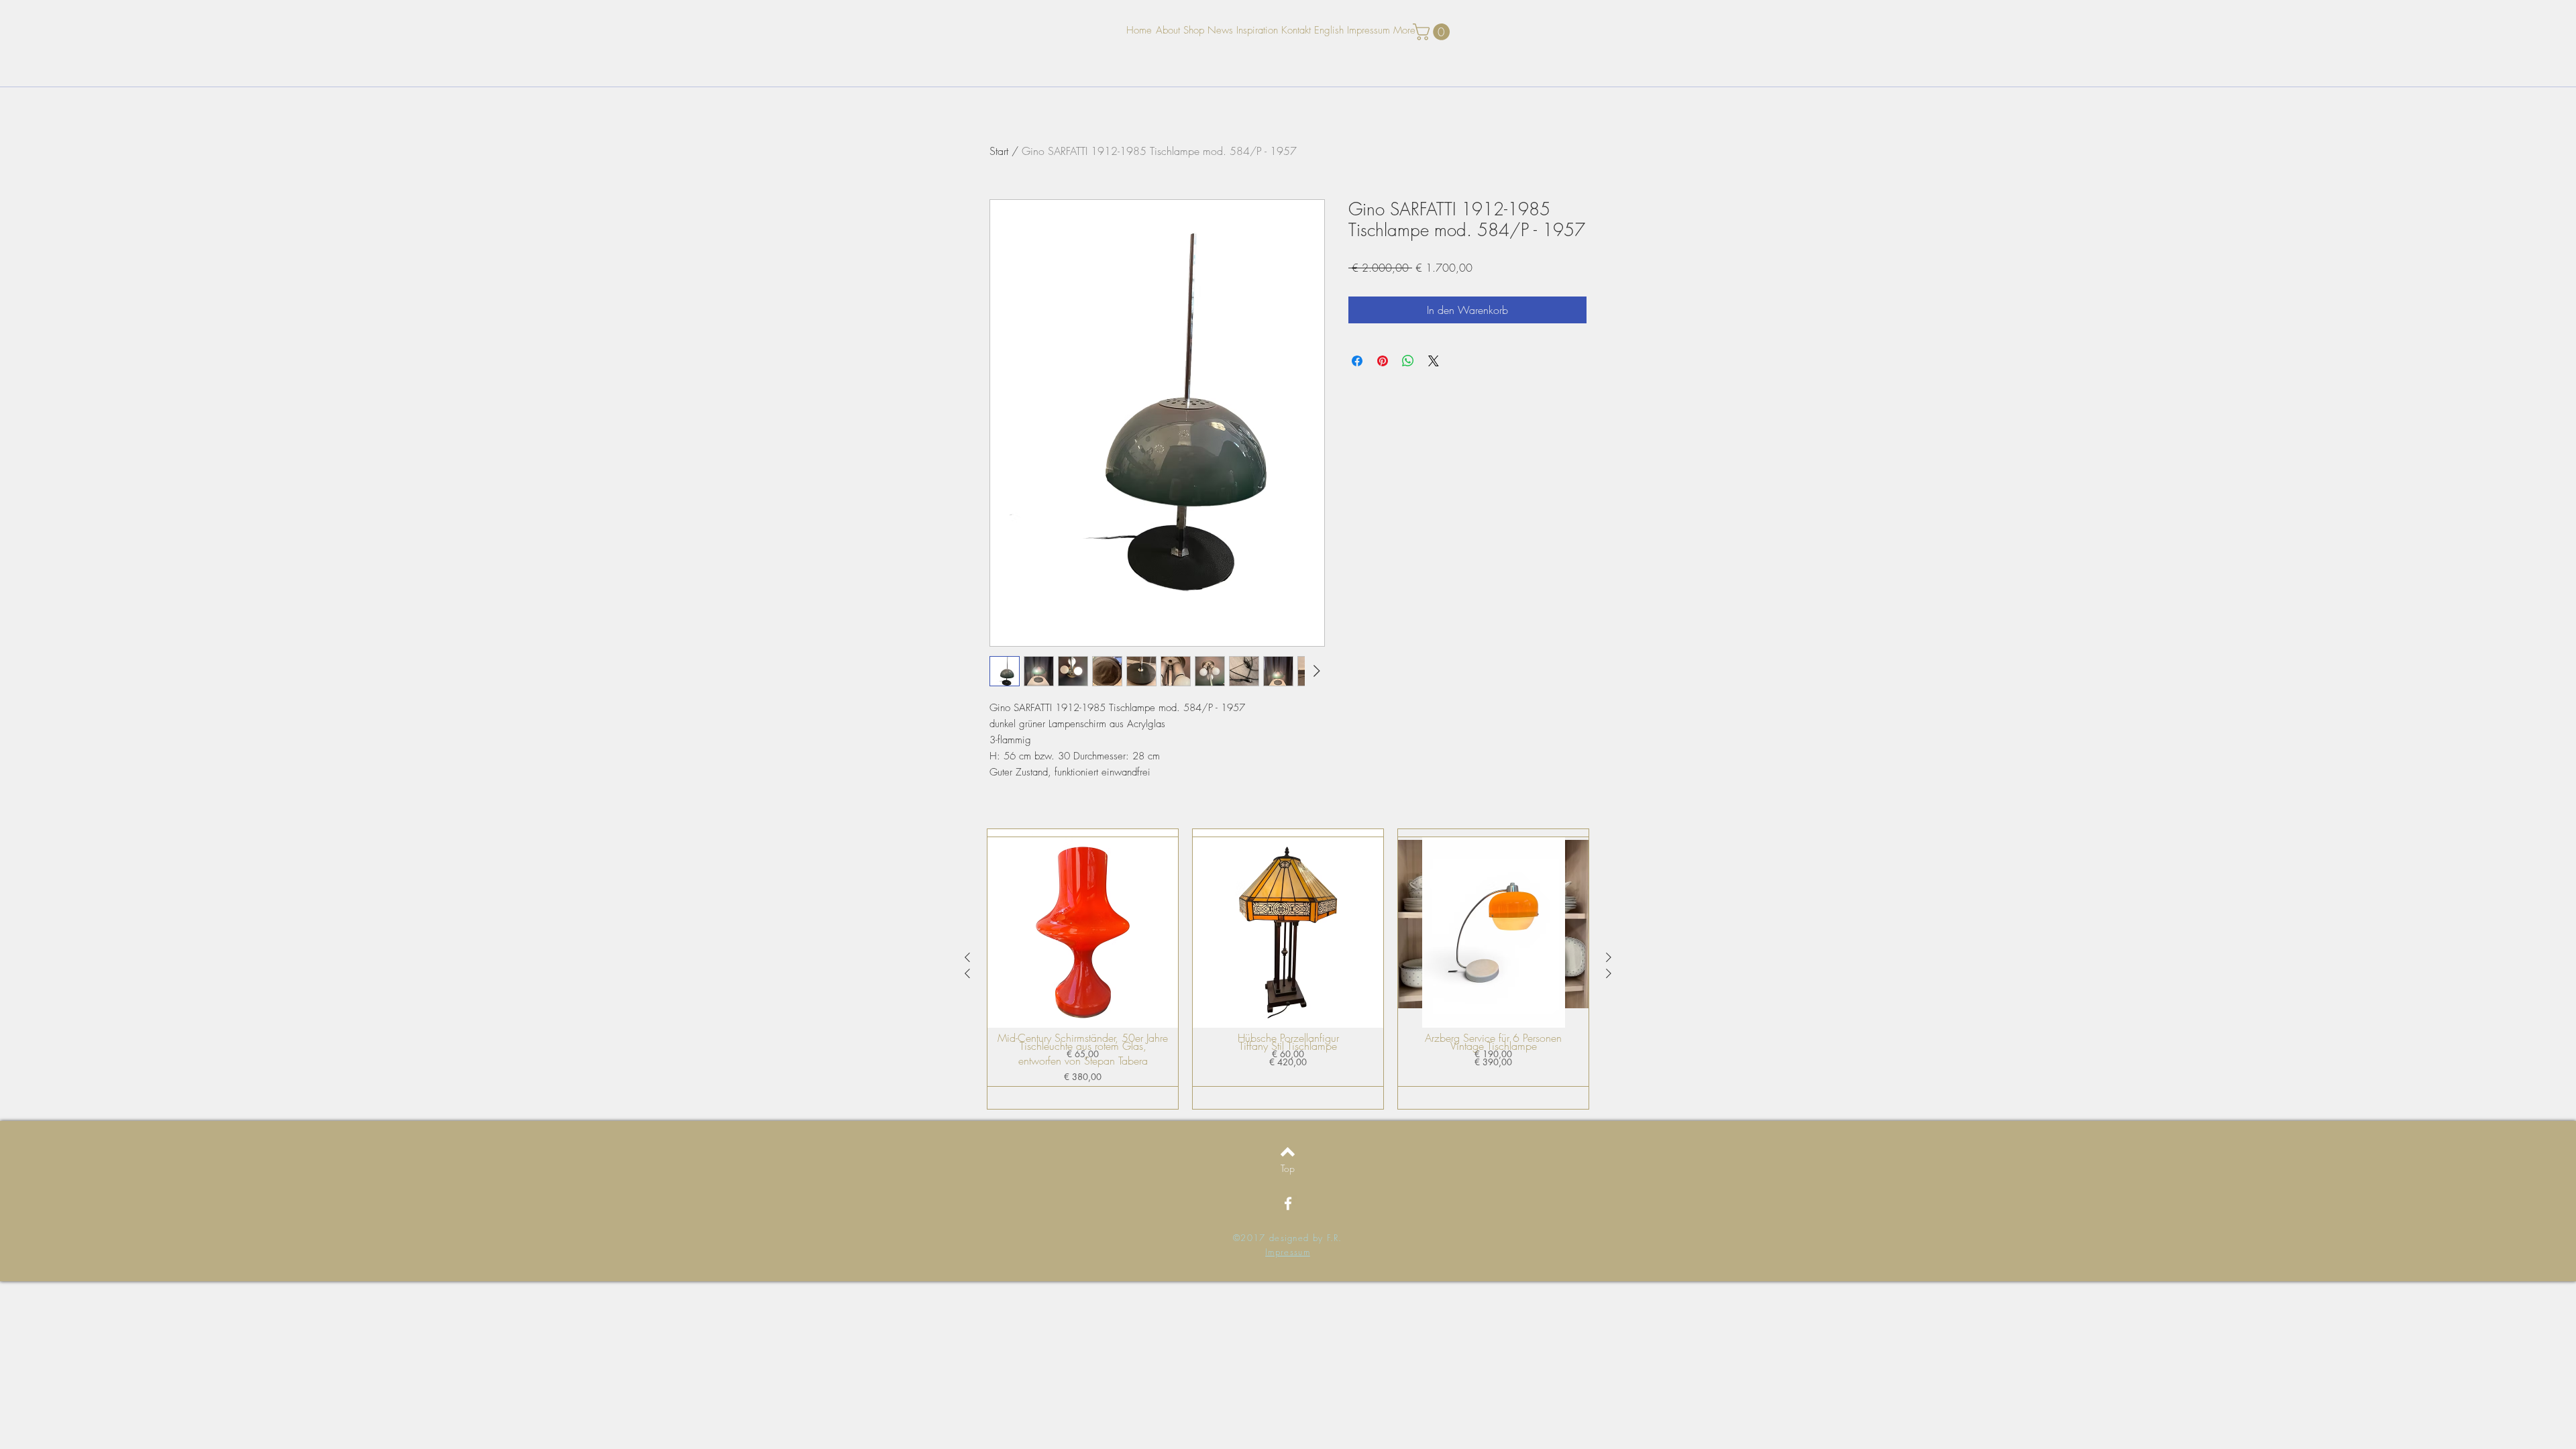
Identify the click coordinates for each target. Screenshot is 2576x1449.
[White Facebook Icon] (1288, 1203)
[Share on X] (1434, 361)
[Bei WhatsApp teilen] (1408, 361)
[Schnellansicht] (1083, 932)
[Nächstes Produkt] (1609, 973)
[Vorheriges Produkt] (967, 973)
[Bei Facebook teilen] (1357, 361)
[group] (1288, 973)
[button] (1433, 32)
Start (999, 151)
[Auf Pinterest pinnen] (1383, 361)
